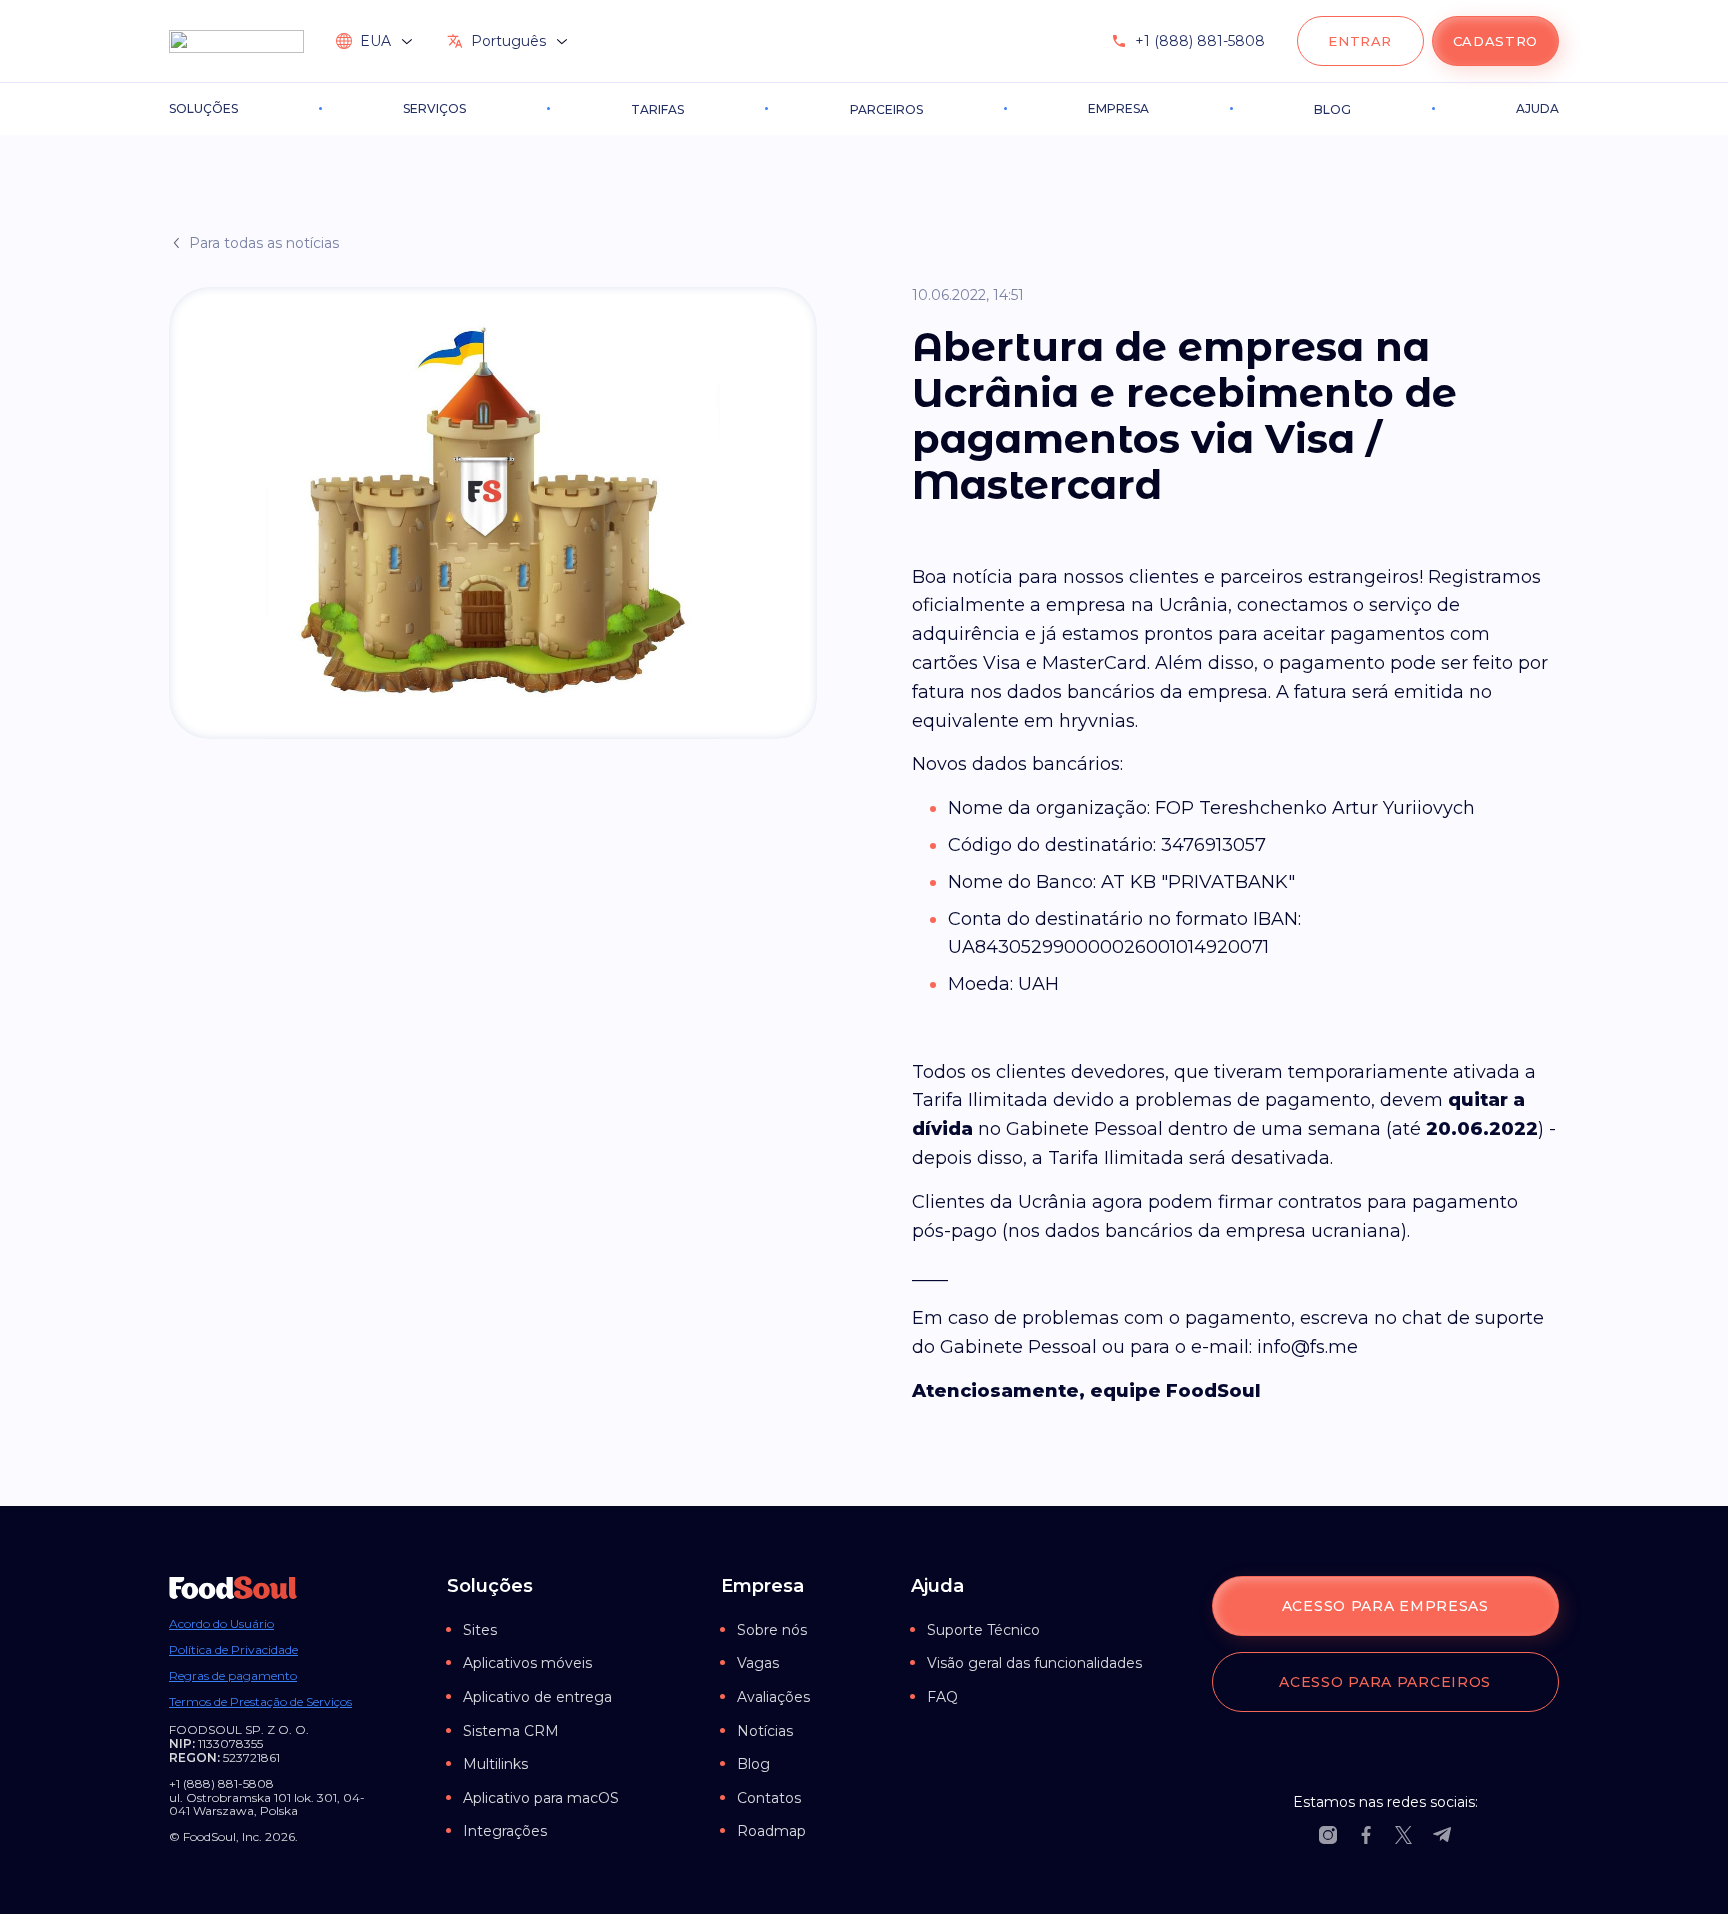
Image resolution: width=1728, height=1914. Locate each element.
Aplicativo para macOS (541, 1798)
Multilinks (495, 1764)
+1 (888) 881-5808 (1200, 41)
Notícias (765, 1731)
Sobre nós (772, 1630)
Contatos (769, 1798)
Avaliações (773, 1697)
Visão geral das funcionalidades (1034, 1663)
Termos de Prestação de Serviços (260, 1702)
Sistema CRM (511, 1731)
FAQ (942, 1697)
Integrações (505, 1831)
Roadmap (771, 1831)
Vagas (758, 1663)
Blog (753, 1764)
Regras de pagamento (233, 1676)
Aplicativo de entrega (537, 1697)
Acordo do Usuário (221, 1624)
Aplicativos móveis (527, 1663)
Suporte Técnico (983, 1630)
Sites (480, 1630)
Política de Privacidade (233, 1650)
